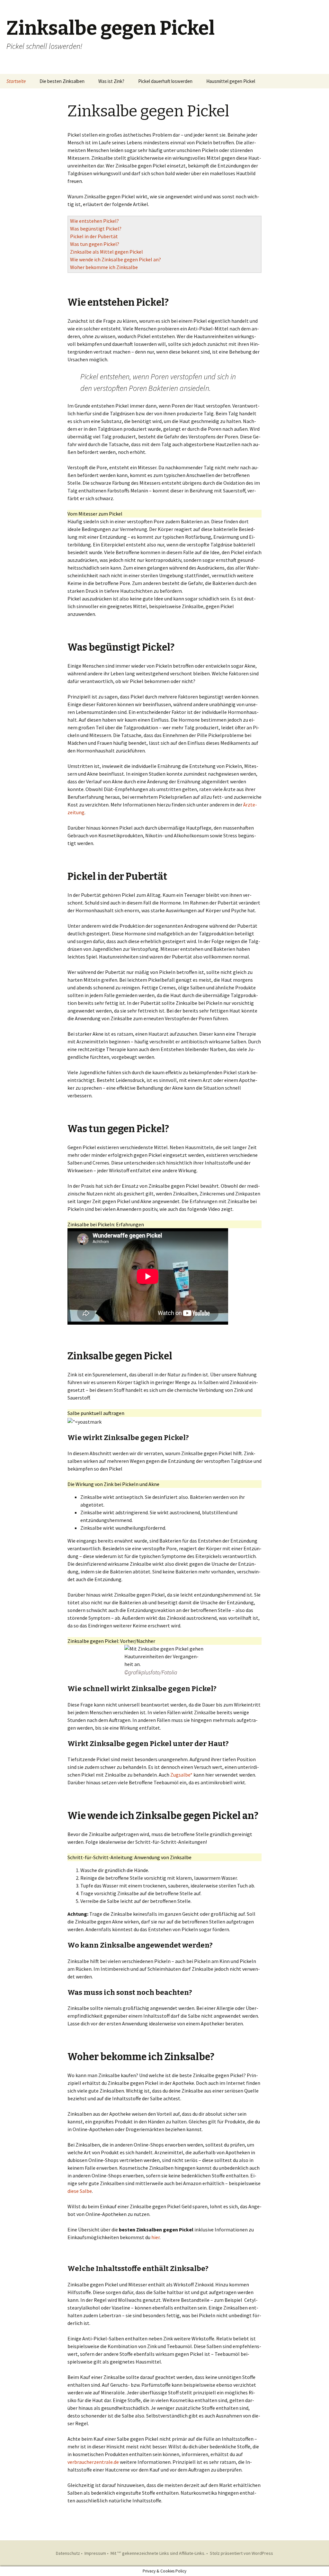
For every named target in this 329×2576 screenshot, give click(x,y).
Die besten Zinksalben (62, 81)
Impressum (95, 2553)
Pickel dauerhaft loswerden (165, 81)
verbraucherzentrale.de (94, 2462)
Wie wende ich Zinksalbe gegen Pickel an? (116, 259)
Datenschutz (68, 2553)
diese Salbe (80, 2191)
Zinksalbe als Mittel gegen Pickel (107, 252)
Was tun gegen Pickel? (95, 244)
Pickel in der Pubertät (94, 236)
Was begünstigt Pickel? (96, 229)
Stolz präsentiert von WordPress (241, 2553)
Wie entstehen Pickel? (94, 221)
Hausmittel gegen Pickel (231, 81)
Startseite (16, 81)
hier (156, 2237)
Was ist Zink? (111, 81)
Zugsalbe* (181, 1775)
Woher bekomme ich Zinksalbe (104, 267)
